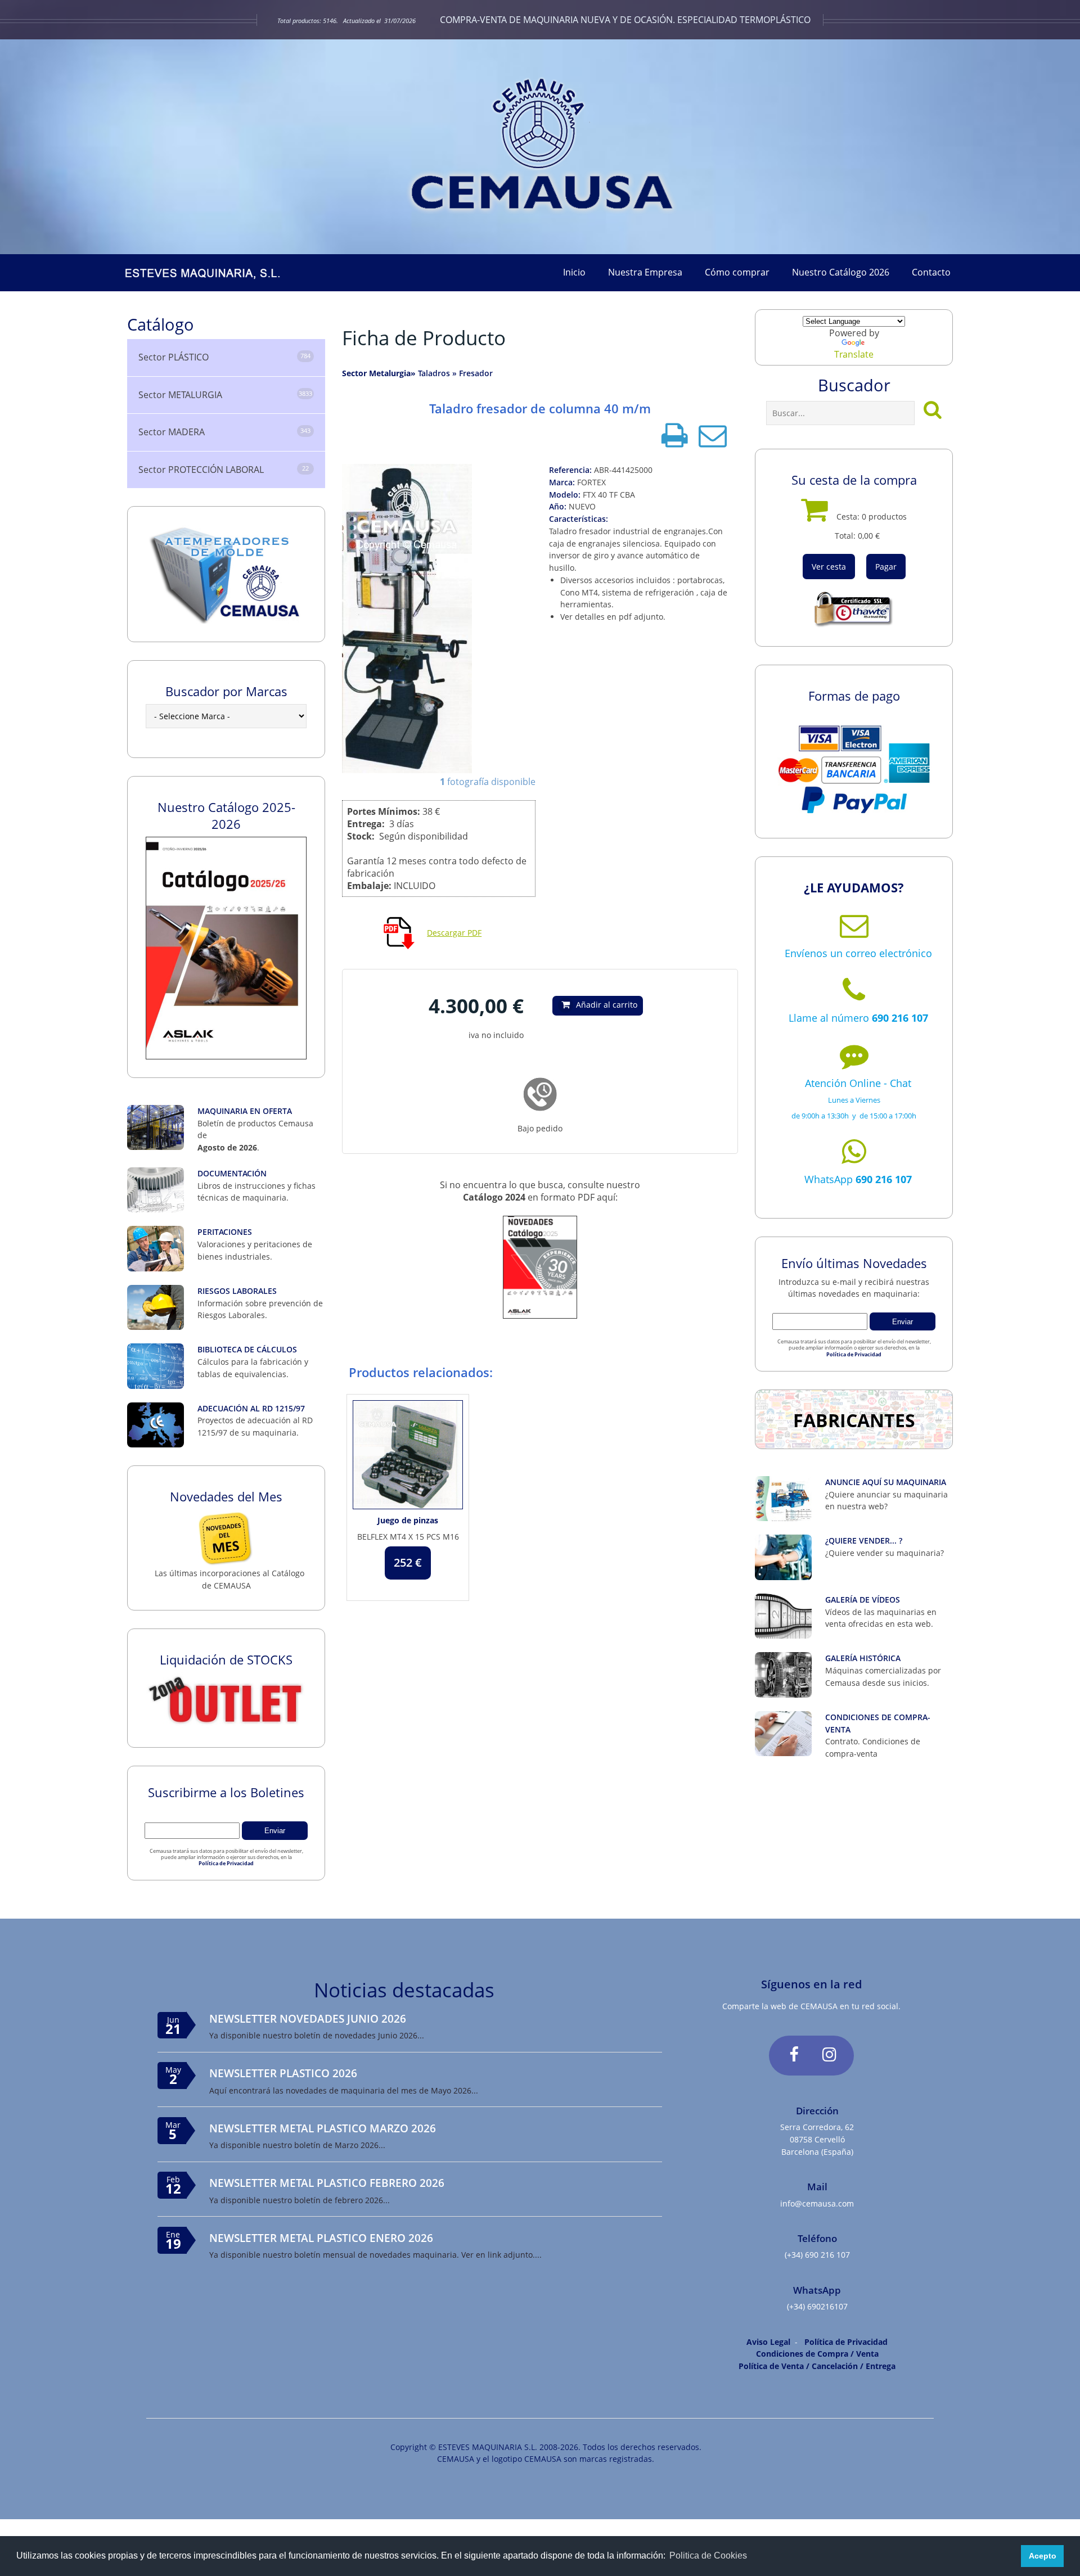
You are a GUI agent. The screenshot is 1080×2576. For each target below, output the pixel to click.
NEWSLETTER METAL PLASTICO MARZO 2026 (323, 2128)
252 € (408, 1562)
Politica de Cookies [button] (708, 2555)
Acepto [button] (1043, 2556)
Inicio (574, 272)
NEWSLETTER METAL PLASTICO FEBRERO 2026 (327, 2183)
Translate (854, 354)
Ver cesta (829, 567)
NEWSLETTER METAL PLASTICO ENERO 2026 (321, 2238)
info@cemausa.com (817, 2203)
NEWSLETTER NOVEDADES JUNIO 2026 (308, 2018)
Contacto (931, 272)
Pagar (886, 567)
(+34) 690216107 (817, 2306)
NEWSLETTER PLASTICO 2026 (283, 2073)
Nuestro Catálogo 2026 (841, 272)
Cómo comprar (737, 272)
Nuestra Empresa (645, 272)
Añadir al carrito (607, 1005)
